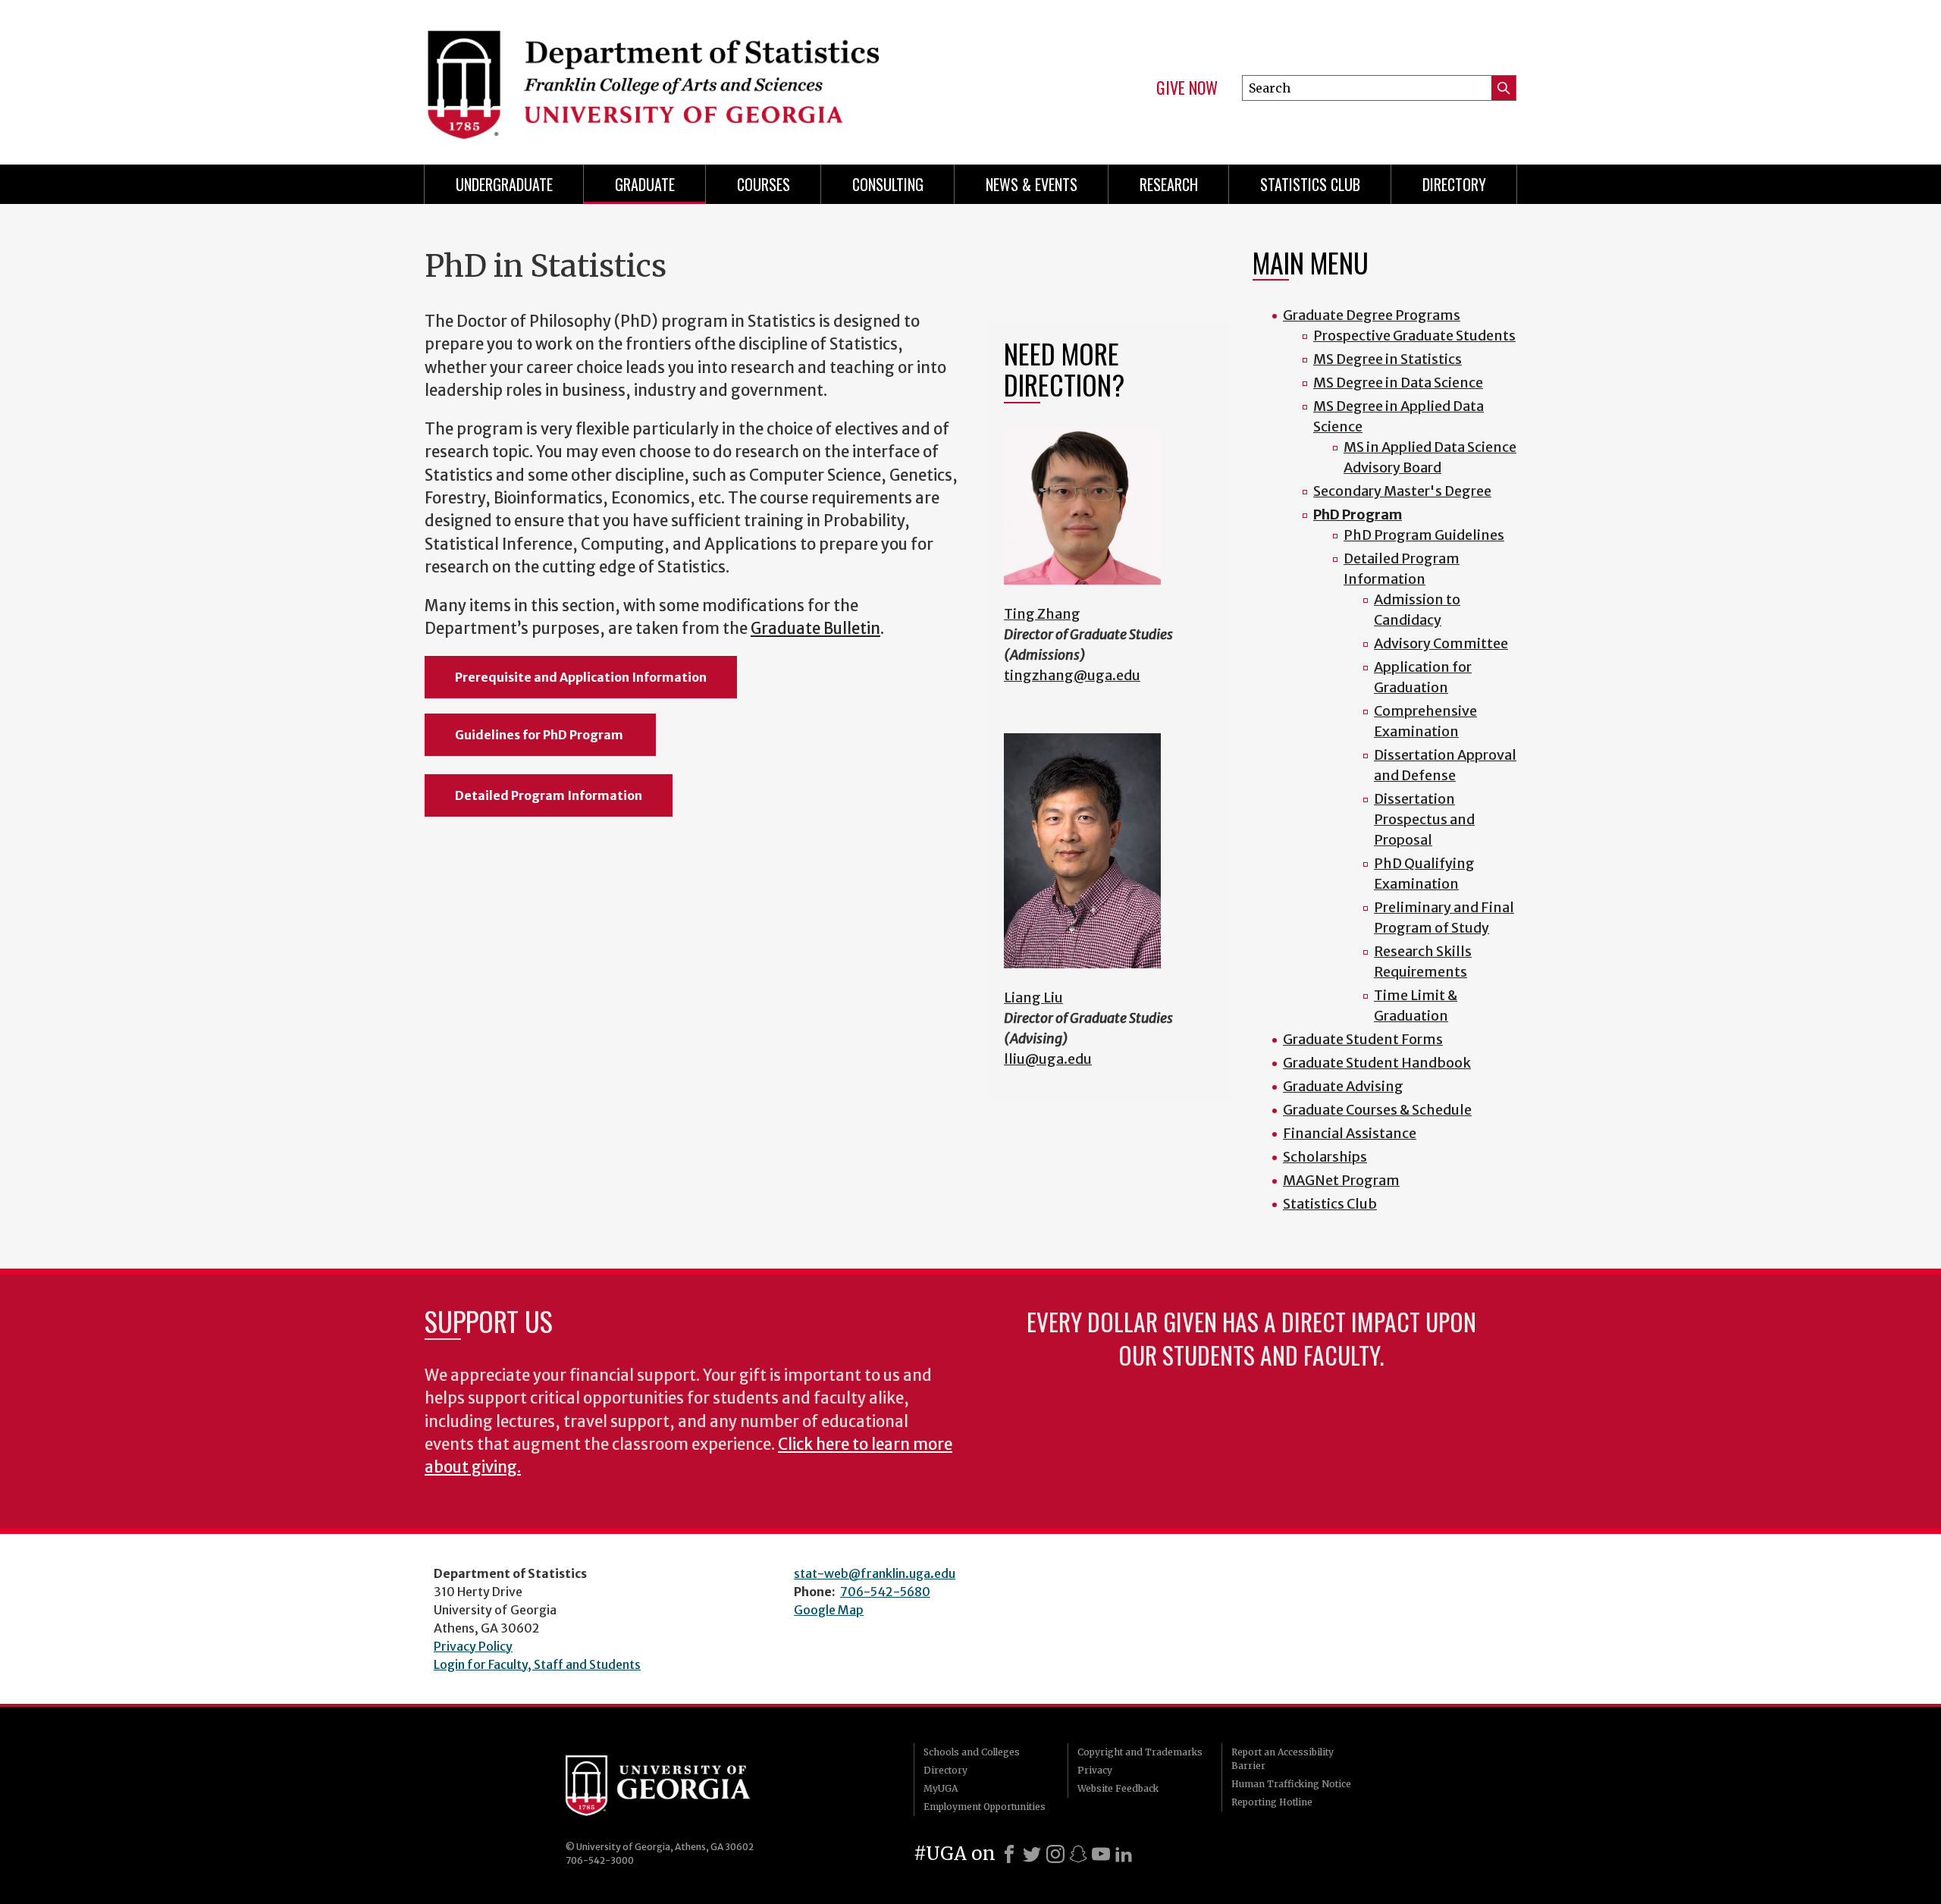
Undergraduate (504, 184)
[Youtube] (1101, 1854)
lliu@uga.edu (1048, 1059)
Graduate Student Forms (1363, 1039)
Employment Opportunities (985, 1807)
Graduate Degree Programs (1372, 315)
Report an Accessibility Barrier (1283, 1759)
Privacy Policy (473, 1646)
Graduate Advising (1343, 1086)
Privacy (1095, 1770)
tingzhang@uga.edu (1072, 675)
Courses (764, 184)
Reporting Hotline (1272, 1802)
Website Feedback (1118, 1788)
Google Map (829, 1610)
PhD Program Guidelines (1424, 535)
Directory (1454, 184)
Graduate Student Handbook (1377, 1063)
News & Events (1032, 184)
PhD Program (1358, 514)
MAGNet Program (1341, 1180)
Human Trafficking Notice (1291, 1784)
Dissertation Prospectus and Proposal (1424, 819)
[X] (1032, 1854)
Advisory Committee (1441, 643)
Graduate (645, 184)
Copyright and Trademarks (1140, 1752)
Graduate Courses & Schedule (1377, 1110)
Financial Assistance (1350, 1133)
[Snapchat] (1078, 1854)
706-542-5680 (885, 1592)
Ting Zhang (1042, 614)
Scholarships (1325, 1157)
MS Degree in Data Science (1398, 383)
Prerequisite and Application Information (581, 677)
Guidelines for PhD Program (540, 735)
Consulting (888, 184)
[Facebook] (1009, 1854)
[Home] (690, 76)
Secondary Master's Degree (1402, 491)
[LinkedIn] (1124, 1854)
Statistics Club (1310, 184)
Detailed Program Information (549, 795)
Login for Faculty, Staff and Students (537, 1664)
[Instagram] (1055, 1854)
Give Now (1187, 88)
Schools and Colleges (972, 1752)
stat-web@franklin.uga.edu (875, 1573)
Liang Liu (1033, 997)
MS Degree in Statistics (1388, 359)
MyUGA (941, 1788)
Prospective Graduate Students (1414, 336)
